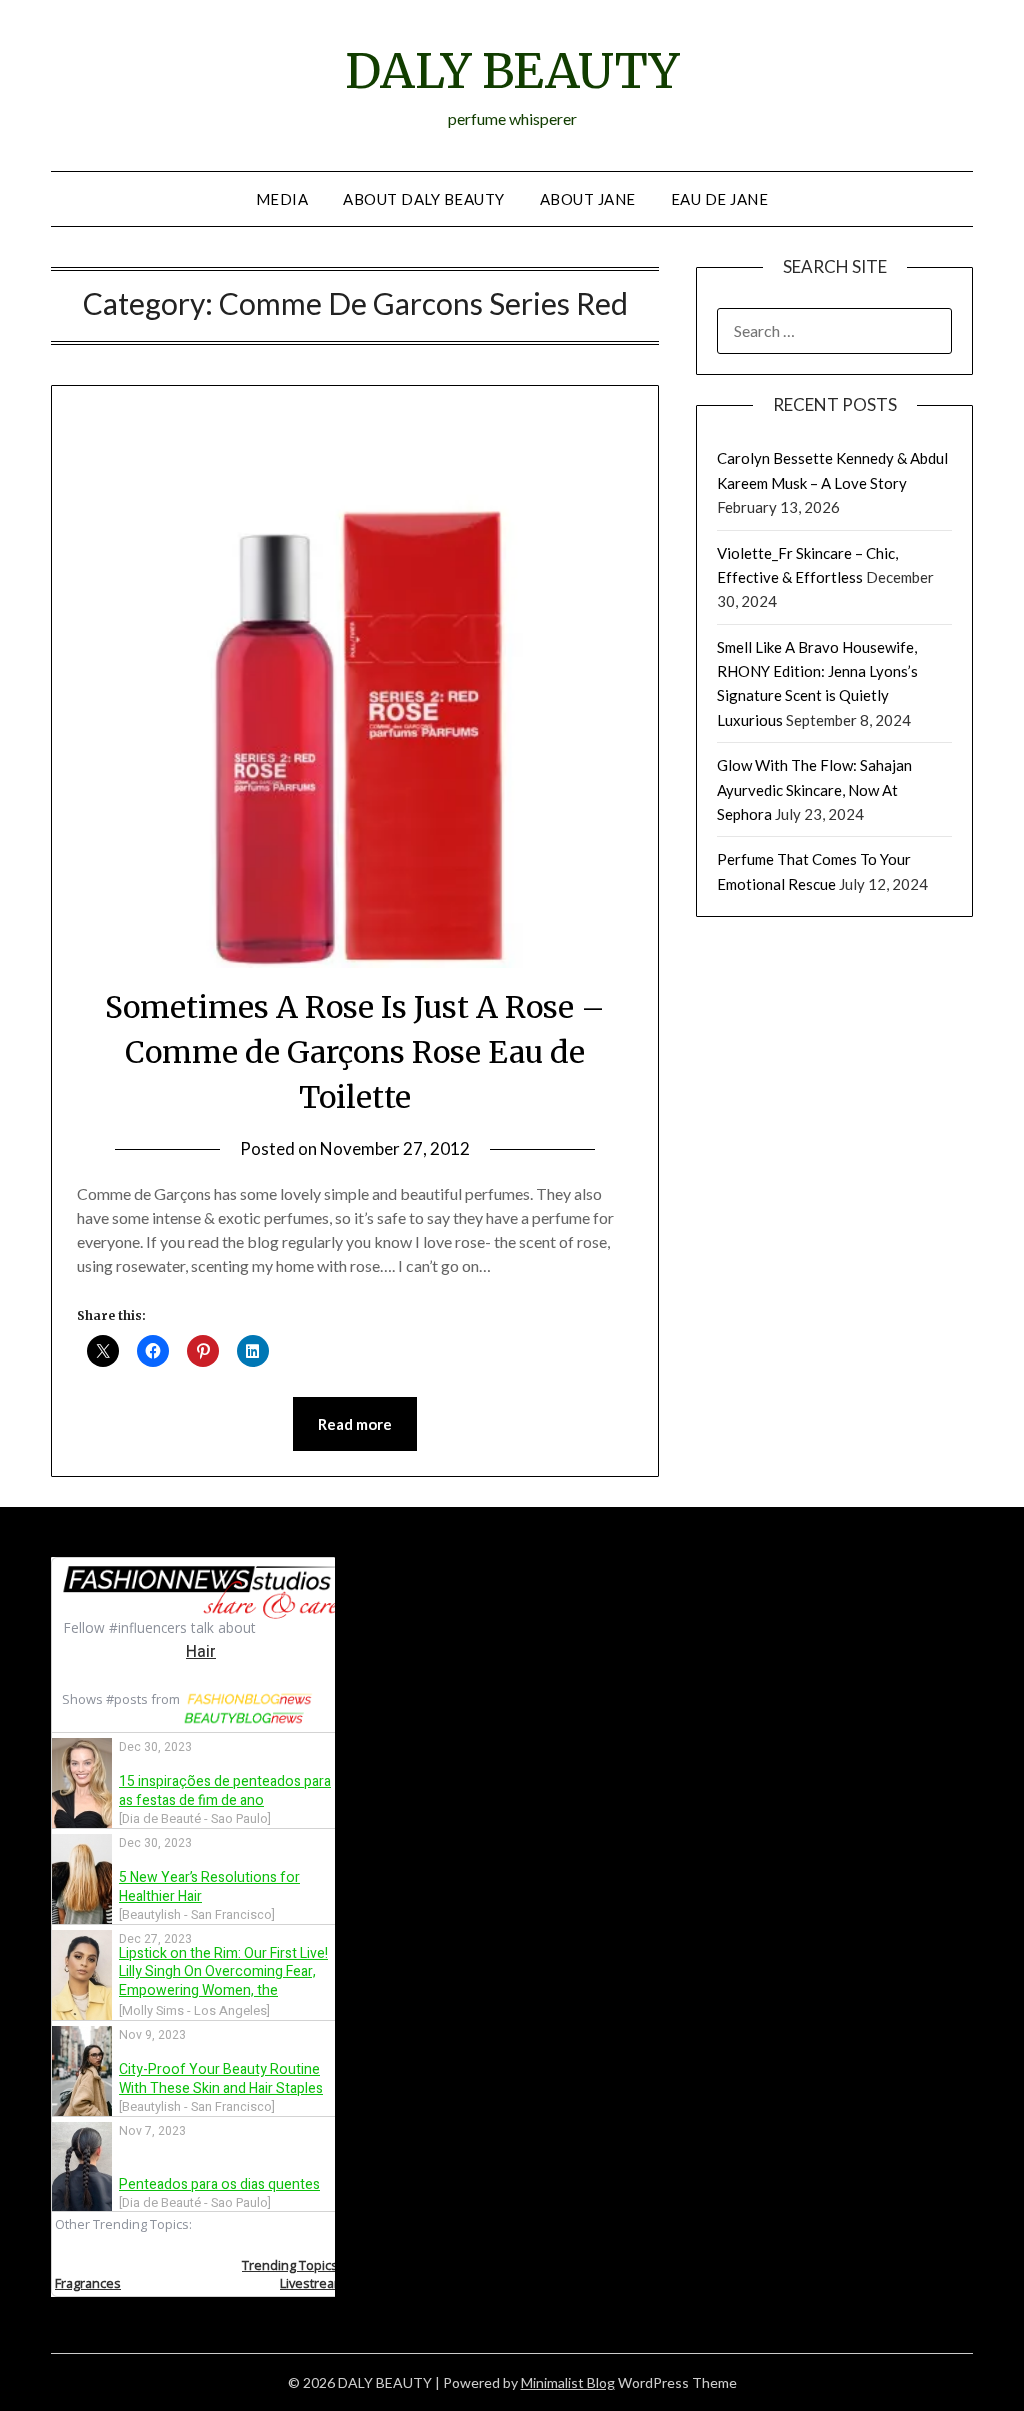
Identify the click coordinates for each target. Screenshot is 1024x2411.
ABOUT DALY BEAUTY (424, 199)
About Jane (588, 199)
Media (282, 199)
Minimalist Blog (568, 2382)
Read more (355, 1424)
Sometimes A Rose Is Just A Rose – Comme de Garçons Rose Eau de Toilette (355, 1052)
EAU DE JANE (720, 199)
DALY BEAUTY (512, 71)
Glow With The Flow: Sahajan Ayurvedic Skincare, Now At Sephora (814, 789)
